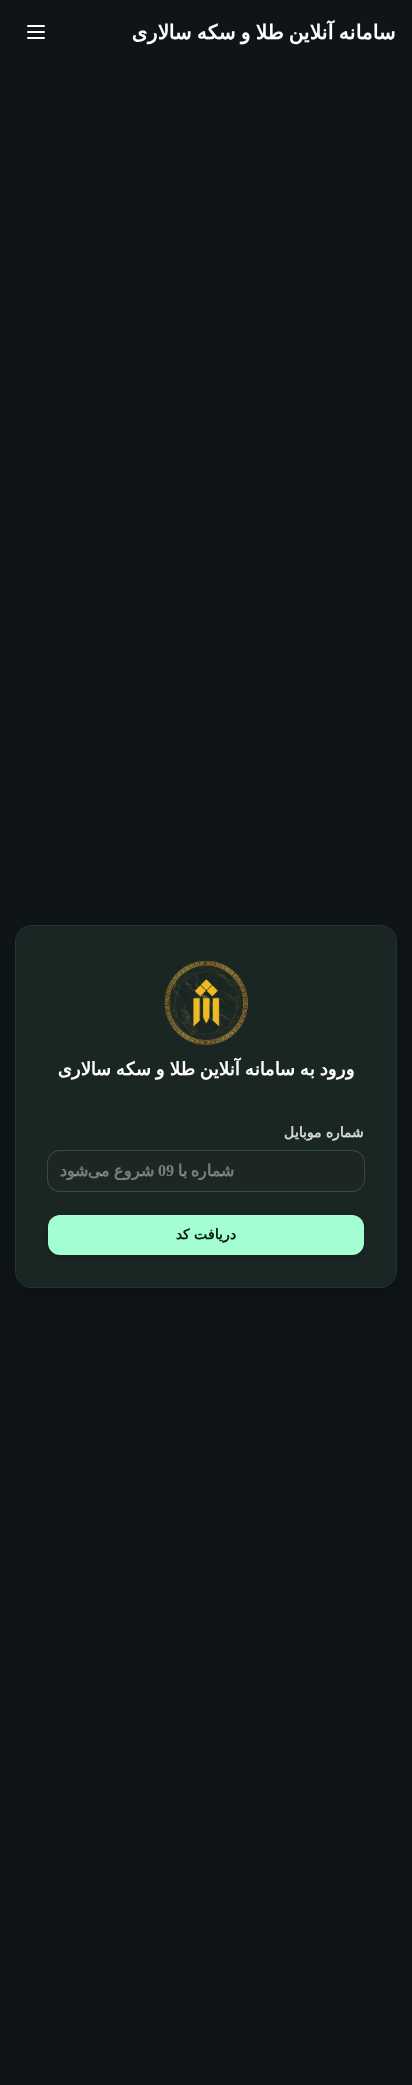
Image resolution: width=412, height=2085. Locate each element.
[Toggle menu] (36, 32)
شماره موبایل (324, 1132)
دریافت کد (206, 1234)
